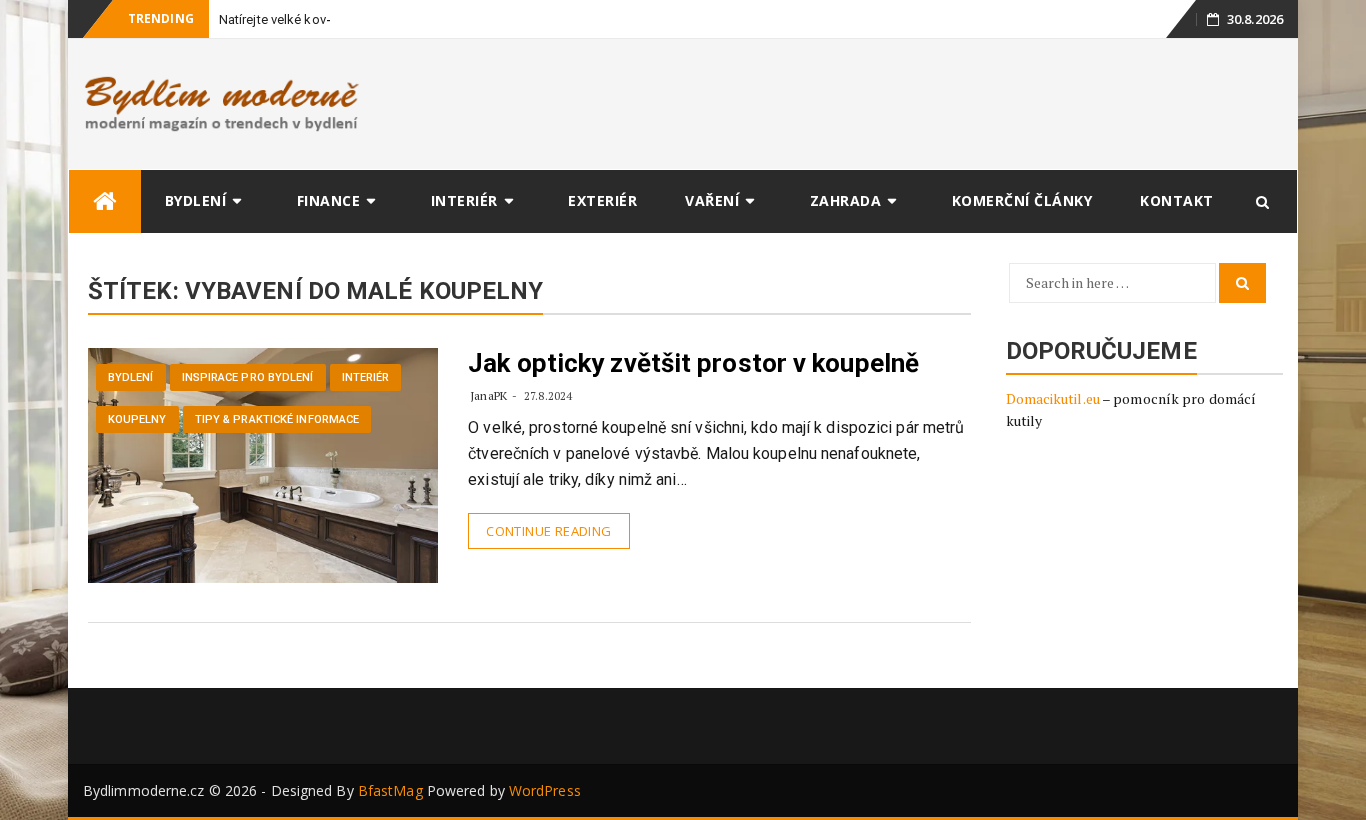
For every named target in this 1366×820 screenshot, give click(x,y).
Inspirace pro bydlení (248, 377)
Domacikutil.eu (1053, 398)
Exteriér (602, 200)
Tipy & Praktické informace (277, 419)
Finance (329, 200)
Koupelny (137, 419)
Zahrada (846, 200)
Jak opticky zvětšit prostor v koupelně (693, 363)
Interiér (464, 200)
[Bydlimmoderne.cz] (105, 201)
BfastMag (390, 790)
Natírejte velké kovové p (288, 19)
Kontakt (1177, 200)
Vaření (712, 200)
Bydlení (196, 200)
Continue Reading (548, 531)
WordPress (545, 790)
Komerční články (1022, 200)
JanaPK (488, 395)
